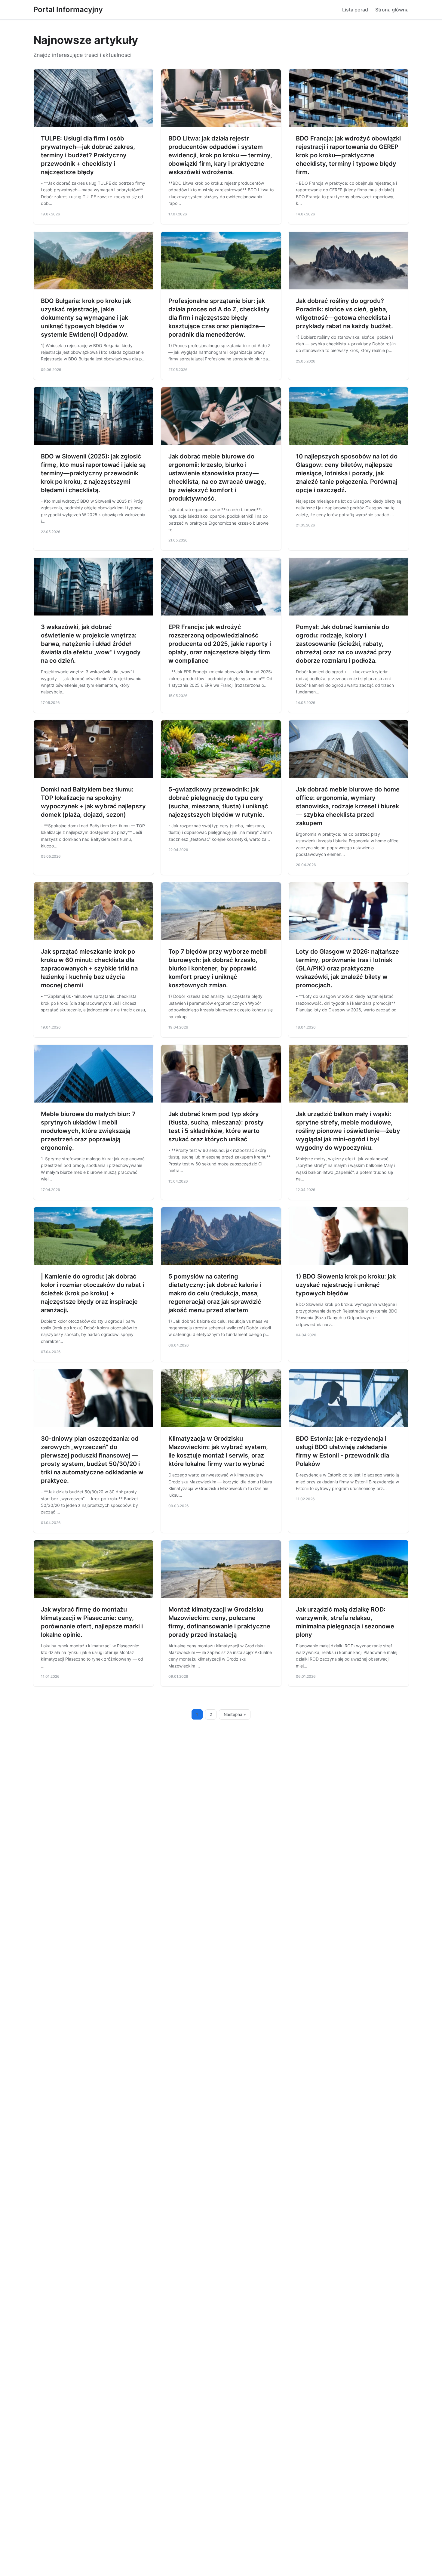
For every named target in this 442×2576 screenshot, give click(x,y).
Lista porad (355, 10)
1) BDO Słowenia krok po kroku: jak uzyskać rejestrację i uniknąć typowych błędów (346, 1285)
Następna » (235, 1714)
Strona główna (392, 10)
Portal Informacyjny (68, 9)
